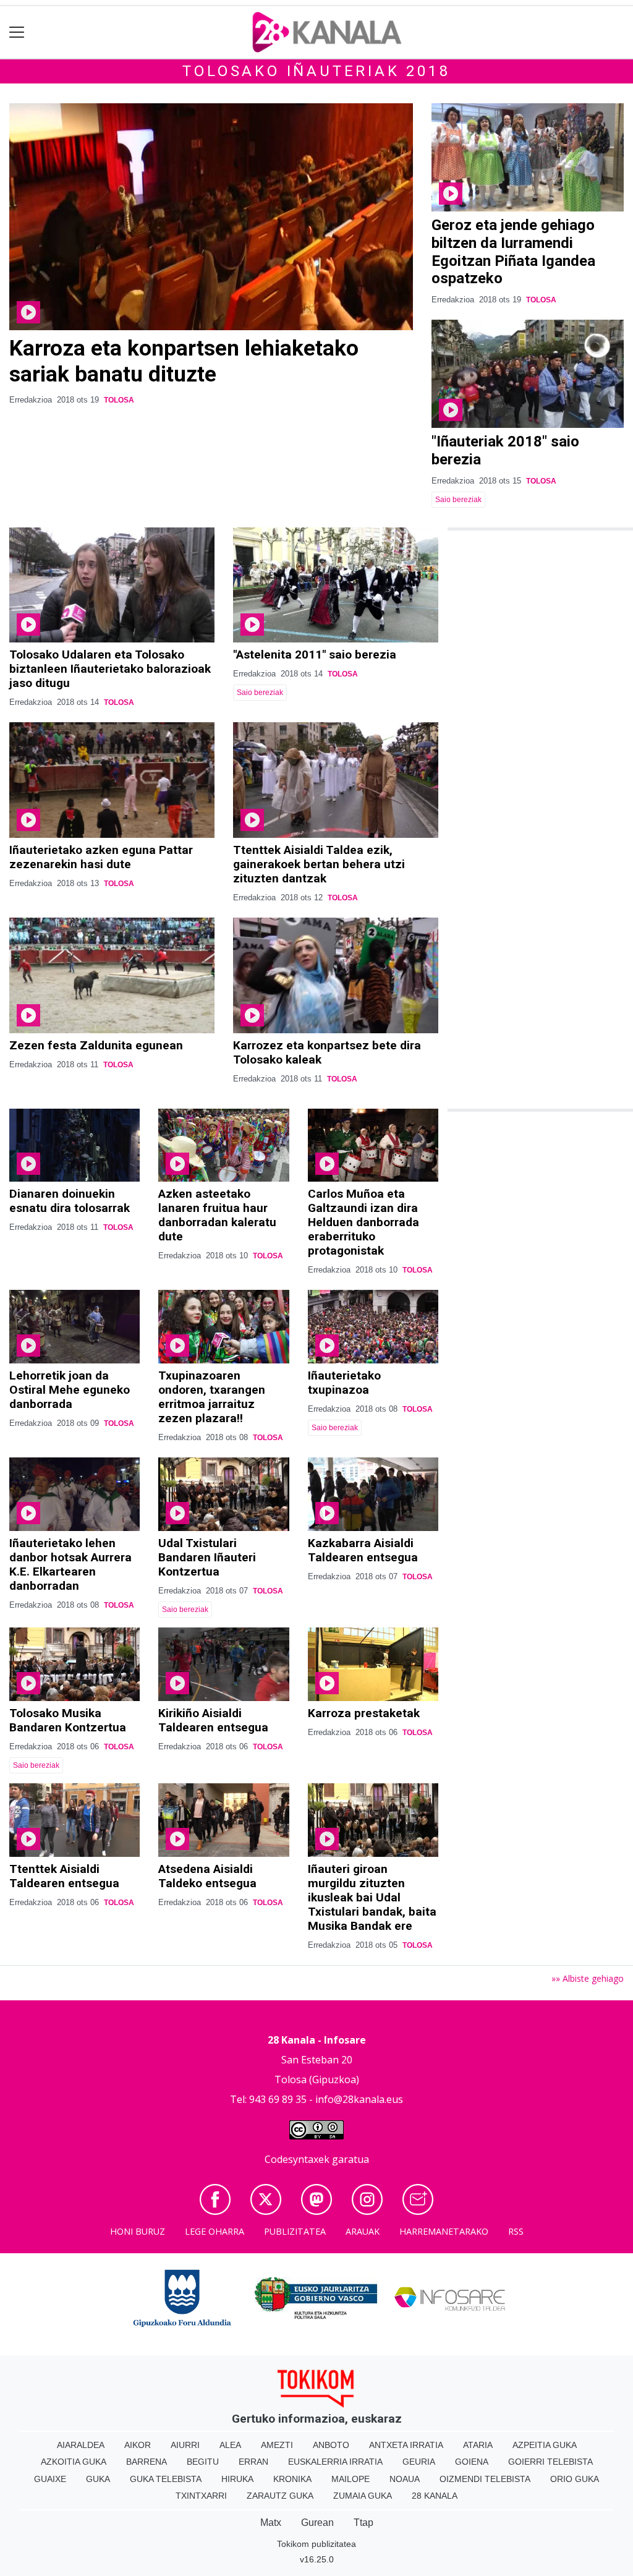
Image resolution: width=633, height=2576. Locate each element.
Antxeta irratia (406, 2445)
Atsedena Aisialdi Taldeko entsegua (207, 1876)
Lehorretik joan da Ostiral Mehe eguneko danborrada (70, 1390)
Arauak (363, 2231)
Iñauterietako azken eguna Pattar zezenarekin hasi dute (101, 857)
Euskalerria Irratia (335, 2462)
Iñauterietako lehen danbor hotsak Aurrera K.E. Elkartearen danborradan (70, 1564)
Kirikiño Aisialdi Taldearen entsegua (213, 1720)
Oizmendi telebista (485, 2479)
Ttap (363, 2523)
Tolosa (119, 400)
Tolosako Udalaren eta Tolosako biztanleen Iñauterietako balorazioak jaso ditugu (110, 669)
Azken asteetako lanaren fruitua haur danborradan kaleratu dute (217, 1215)
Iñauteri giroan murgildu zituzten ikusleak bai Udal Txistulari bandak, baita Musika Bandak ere (372, 1897)
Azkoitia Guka (74, 2462)
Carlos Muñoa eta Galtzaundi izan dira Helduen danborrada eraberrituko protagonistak (363, 1222)
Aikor (138, 2445)
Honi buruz (138, 2231)
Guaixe (50, 2479)
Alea (230, 2445)
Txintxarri (201, 2496)
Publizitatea (295, 2231)
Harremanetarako (444, 2231)
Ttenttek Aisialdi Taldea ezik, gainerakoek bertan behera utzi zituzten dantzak (319, 864)
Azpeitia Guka (545, 2445)
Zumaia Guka (363, 2496)
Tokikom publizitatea (316, 2544)
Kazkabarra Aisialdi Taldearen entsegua (363, 1550)
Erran (253, 2462)
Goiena (472, 2462)
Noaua (405, 2479)
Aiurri (185, 2445)
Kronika (292, 2479)
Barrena (147, 2462)
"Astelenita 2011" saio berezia (315, 655)
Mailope (350, 2479)
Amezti (277, 2445)
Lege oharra (215, 2231)
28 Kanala (435, 2496)
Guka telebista (166, 2479)
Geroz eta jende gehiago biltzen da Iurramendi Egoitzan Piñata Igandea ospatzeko (513, 252)
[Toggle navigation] (17, 32)
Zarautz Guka (280, 2496)
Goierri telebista (550, 2462)
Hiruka (237, 2479)
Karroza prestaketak (364, 1713)
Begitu (203, 2462)
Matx (271, 2523)
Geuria (419, 2462)
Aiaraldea (81, 2445)
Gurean (317, 2523)
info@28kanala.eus (359, 2099)
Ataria (478, 2445)
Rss (516, 2231)
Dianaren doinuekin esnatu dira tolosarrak (70, 1201)
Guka (98, 2479)
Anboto (331, 2445)
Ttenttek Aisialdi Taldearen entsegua (64, 1876)
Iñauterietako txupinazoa (344, 1383)
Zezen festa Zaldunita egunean (96, 1045)
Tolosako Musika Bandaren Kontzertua (68, 1720)
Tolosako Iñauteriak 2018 (316, 71)
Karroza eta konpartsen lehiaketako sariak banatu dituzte (184, 361)
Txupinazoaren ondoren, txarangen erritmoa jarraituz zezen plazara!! (212, 1397)
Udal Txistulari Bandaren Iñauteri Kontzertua (207, 1557)
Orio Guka (575, 2479)
